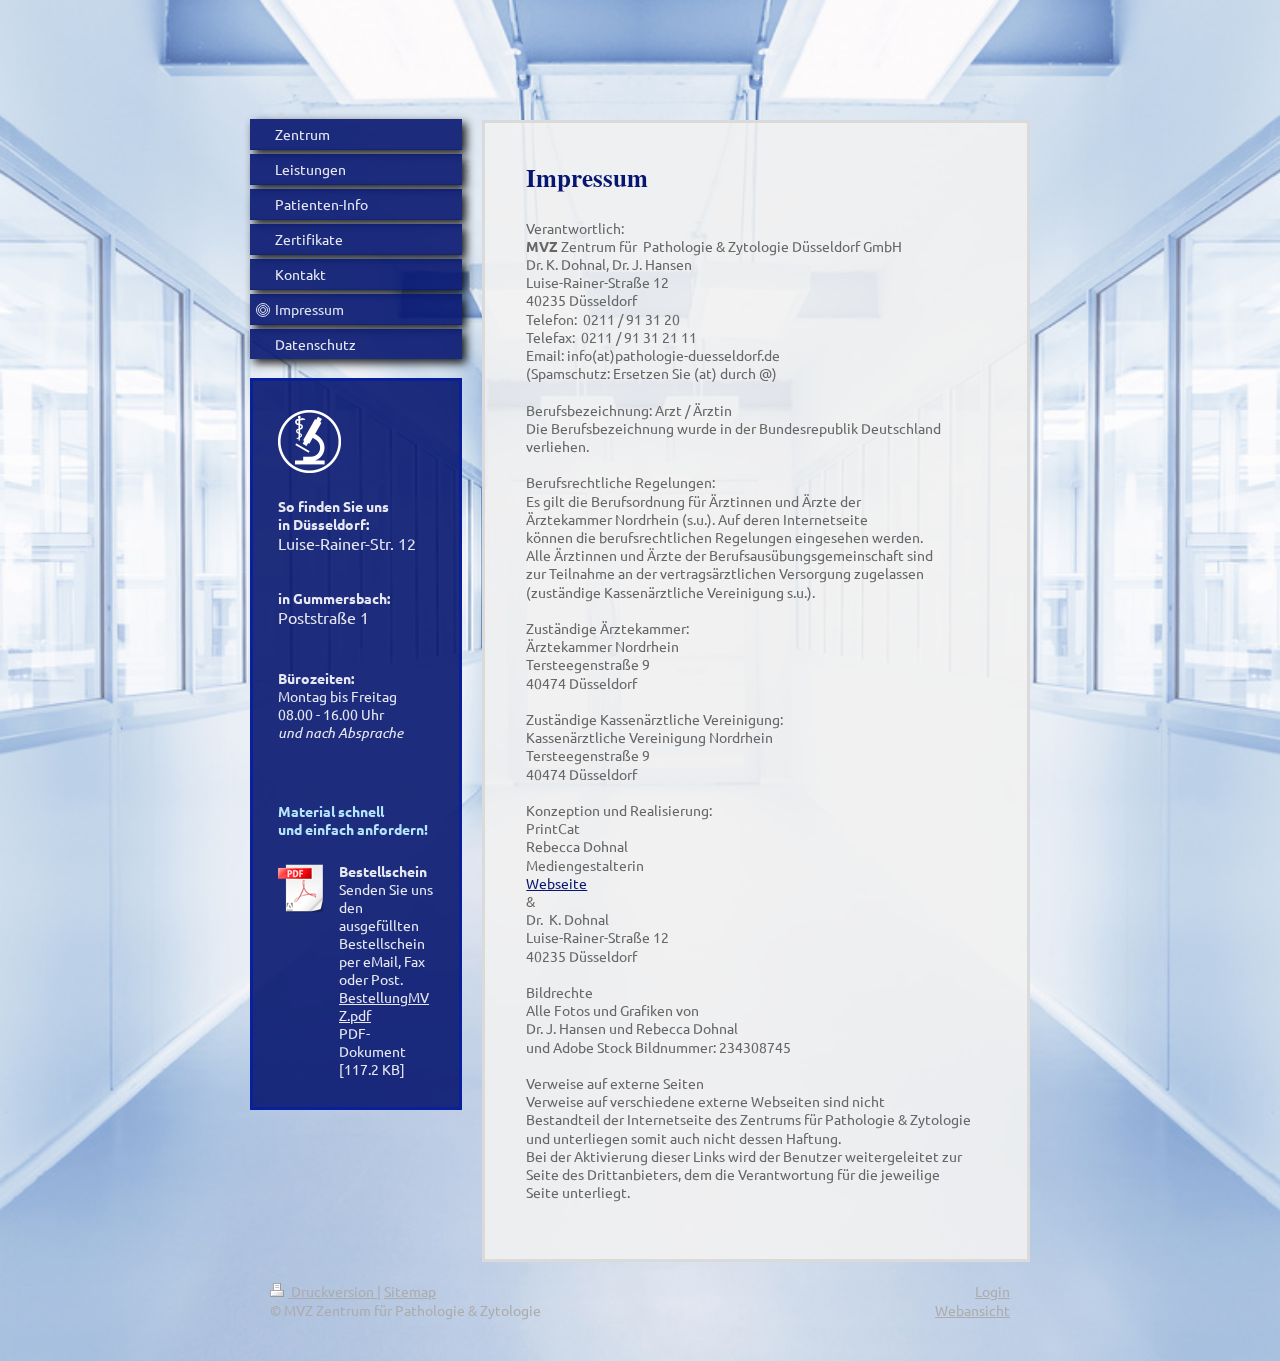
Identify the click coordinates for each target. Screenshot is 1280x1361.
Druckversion (332, 1291)
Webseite (556, 883)
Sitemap (410, 1291)
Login (992, 1291)
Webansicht (972, 1310)
